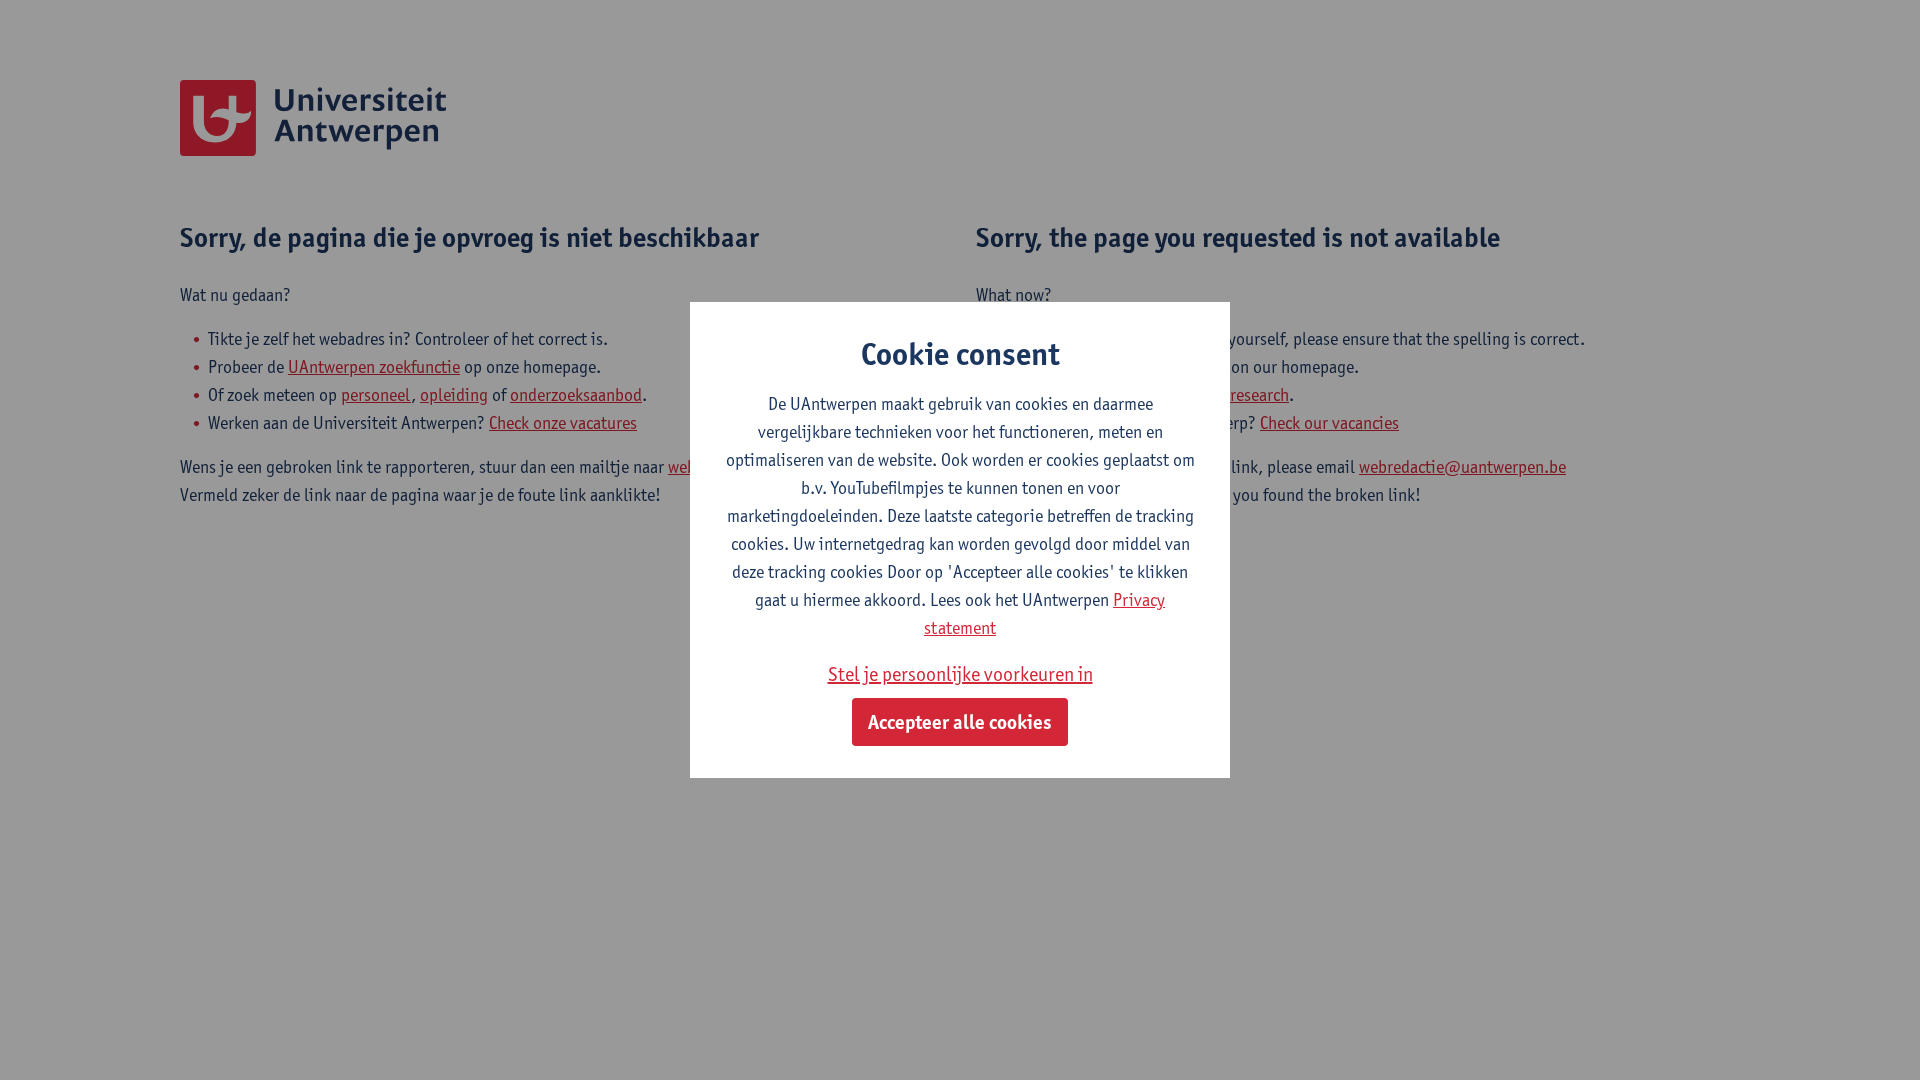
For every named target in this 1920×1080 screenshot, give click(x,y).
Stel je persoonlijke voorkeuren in (960, 674)
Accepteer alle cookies (960, 722)
